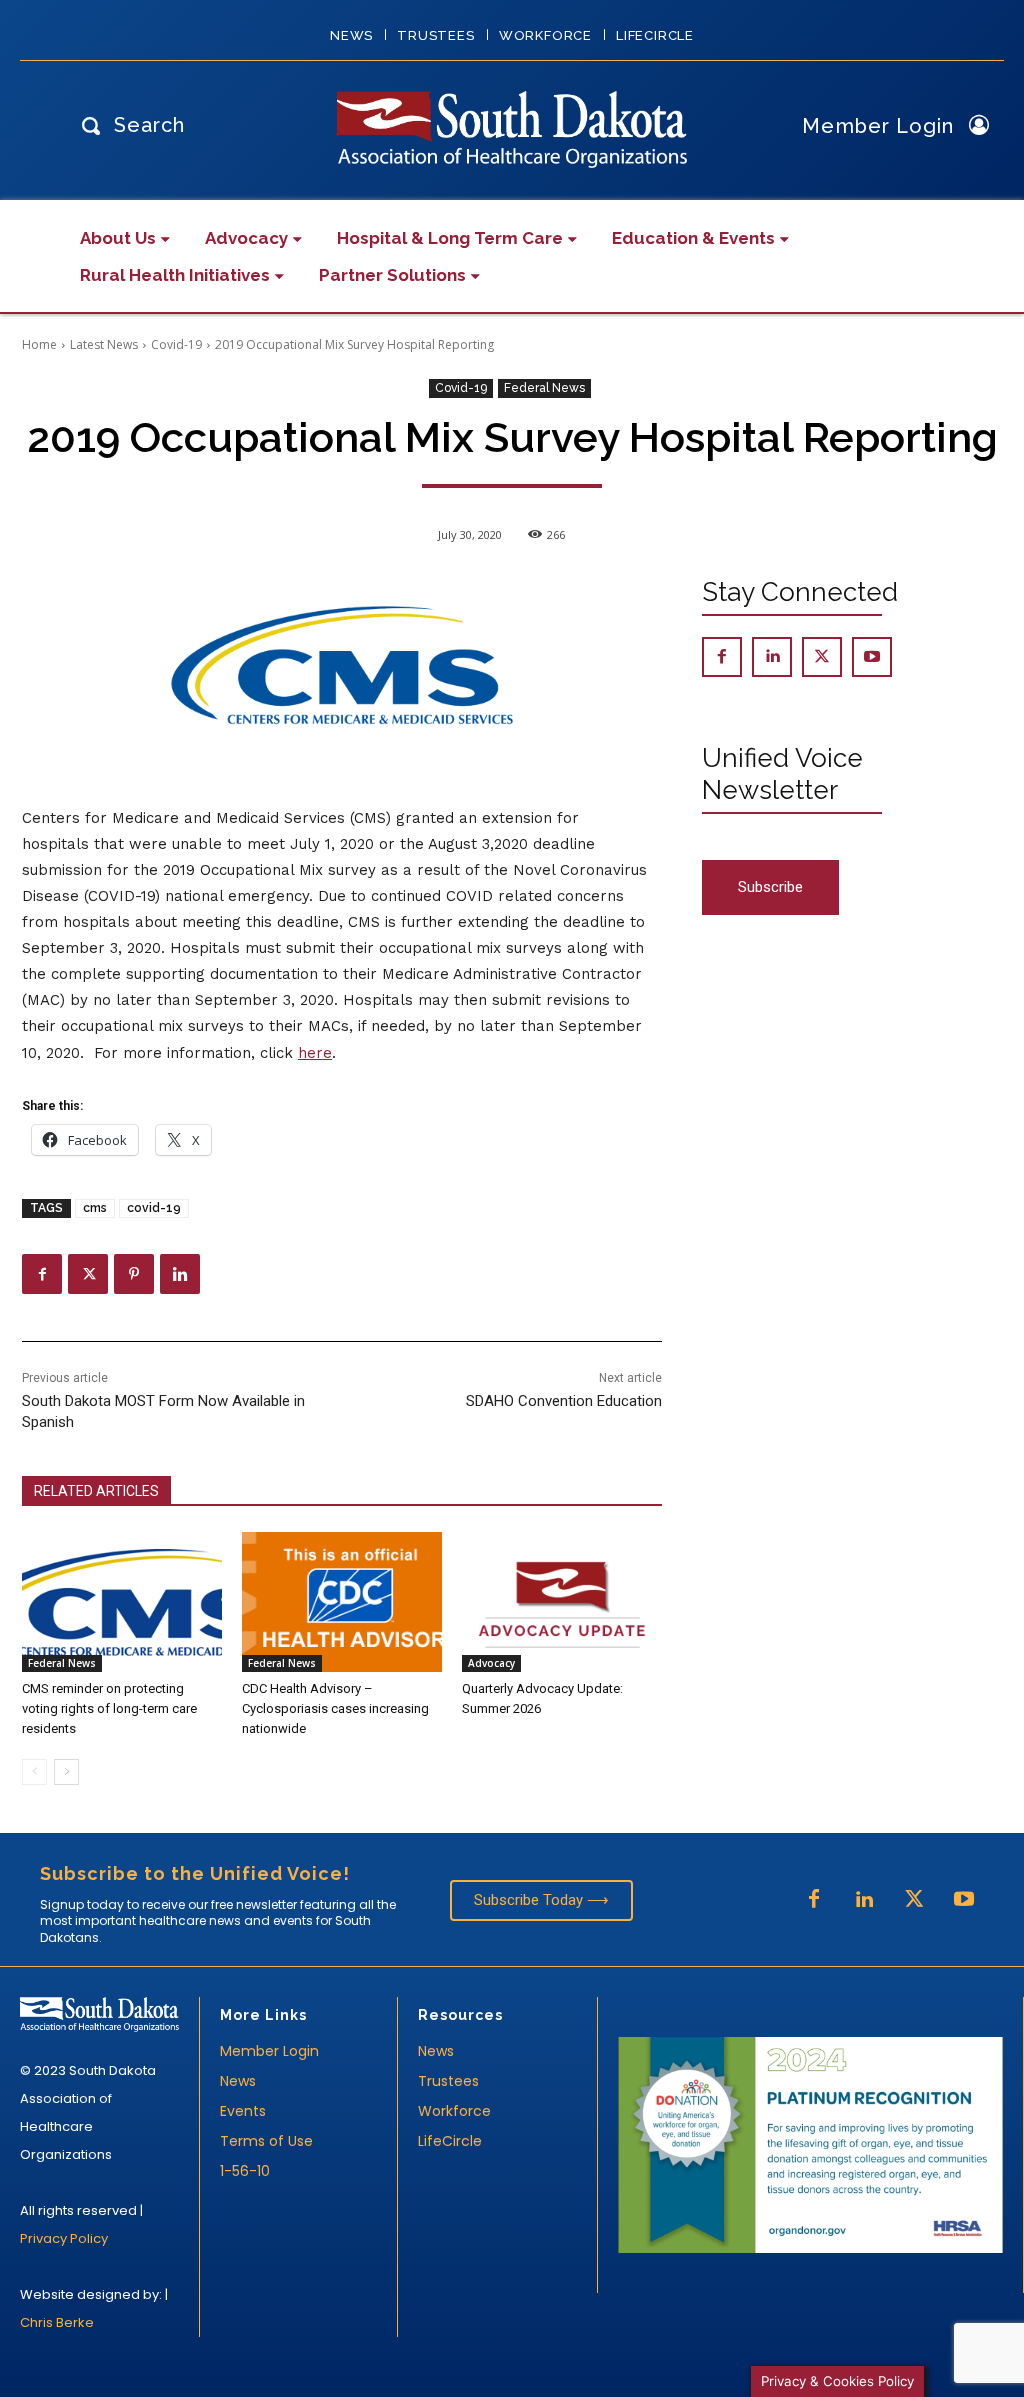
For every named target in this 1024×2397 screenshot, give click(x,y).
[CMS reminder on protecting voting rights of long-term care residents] (122, 1602)
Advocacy (491, 1663)
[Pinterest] (134, 1274)
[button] (128, 124)
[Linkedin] (180, 1274)
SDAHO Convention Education (564, 1401)
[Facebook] (42, 1274)
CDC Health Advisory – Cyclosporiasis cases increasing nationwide (335, 1708)
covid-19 (154, 1208)
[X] (88, 1274)
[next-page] (66, 1772)
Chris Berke (57, 2322)
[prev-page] (34, 1772)
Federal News (544, 388)
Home (39, 344)
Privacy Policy (64, 2238)
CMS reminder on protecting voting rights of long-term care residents (109, 1708)
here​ (315, 1053)
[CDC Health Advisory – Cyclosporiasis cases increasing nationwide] (342, 1602)
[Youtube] (872, 657)
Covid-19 (176, 344)
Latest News (104, 344)
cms (95, 1208)
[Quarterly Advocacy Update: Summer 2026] (562, 1602)
